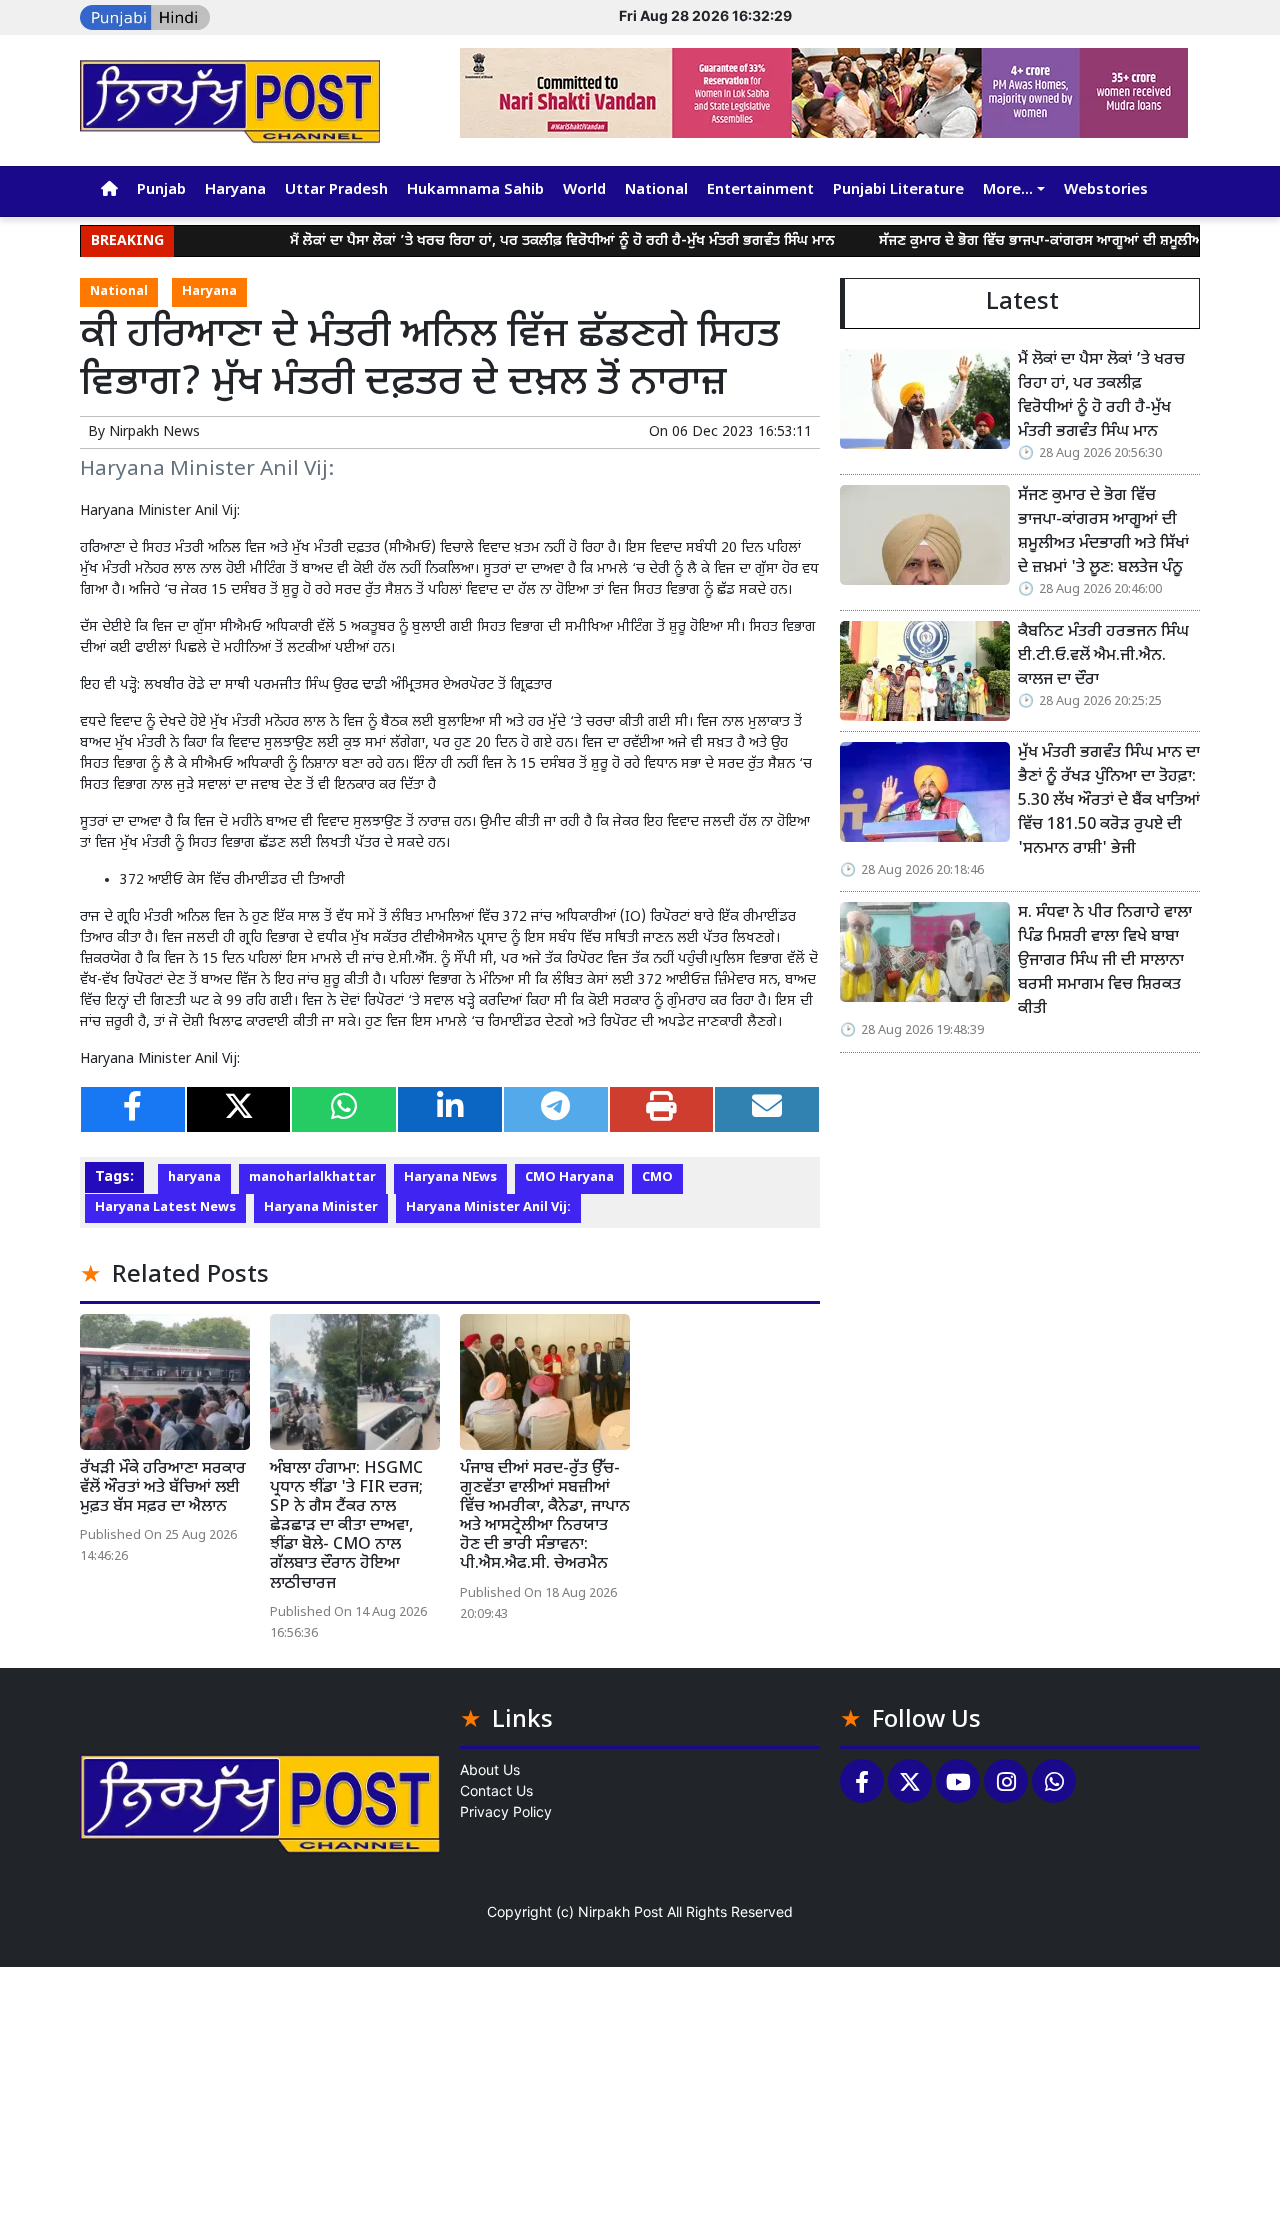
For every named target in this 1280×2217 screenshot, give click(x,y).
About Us (490, 1769)
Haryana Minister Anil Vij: (488, 1208)
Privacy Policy (506, 1811)
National (656, 190)
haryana (194, 1178)
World (584, 190)
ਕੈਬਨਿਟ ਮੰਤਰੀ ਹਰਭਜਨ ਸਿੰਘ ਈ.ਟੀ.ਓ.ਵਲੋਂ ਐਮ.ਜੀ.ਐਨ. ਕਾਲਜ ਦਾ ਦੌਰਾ (1103, 656)
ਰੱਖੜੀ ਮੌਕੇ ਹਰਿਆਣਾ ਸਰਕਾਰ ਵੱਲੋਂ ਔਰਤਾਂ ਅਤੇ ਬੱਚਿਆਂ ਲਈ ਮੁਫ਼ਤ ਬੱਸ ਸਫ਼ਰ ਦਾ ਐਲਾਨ (163, 1488)
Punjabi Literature (898, 190)
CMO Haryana (569, 1178)
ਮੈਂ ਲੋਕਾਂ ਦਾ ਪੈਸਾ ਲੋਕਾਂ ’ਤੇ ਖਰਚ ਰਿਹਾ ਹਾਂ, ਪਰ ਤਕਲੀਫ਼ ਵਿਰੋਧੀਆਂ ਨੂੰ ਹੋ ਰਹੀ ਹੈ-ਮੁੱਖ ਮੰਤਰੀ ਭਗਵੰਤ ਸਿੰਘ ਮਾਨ (518, 241)
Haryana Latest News (165, 1208)
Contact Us (496, 1790)
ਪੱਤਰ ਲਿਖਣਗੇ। (741, 938)
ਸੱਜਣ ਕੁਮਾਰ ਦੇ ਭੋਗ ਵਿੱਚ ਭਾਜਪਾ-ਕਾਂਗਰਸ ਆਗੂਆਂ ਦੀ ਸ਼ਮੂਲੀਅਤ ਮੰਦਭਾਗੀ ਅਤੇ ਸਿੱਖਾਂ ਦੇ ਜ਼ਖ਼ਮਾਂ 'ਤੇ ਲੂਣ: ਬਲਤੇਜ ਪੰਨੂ (1103, 532)
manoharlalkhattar (312, 1178)
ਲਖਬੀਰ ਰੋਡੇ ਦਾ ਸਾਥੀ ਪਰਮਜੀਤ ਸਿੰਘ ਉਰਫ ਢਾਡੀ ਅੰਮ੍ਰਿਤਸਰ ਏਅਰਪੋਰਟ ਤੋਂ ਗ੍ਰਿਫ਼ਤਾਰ (348, 685)
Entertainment (760, 190)
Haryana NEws (450, 1178)
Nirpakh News (154, 432)
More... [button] (1008, 190)
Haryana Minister (321, 1208)
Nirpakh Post (620, 1911)
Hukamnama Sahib (475, 190)
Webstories (1106, 190)
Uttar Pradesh (336, 190)
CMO (657, 1178)
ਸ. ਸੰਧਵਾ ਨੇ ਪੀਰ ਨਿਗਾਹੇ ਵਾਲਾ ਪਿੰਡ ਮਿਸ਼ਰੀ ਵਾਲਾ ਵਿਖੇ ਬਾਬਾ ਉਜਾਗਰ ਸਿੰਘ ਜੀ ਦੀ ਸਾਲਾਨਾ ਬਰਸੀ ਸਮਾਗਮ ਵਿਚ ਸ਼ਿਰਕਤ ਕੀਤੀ (1105, 961)
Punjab (161, 190)
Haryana (235, 190)
